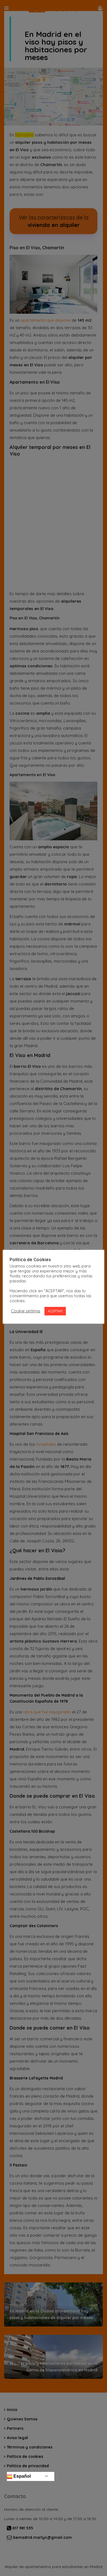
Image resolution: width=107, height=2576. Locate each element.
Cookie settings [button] (26, 1311)
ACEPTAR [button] (55, 1311)
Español (22, 2476)
